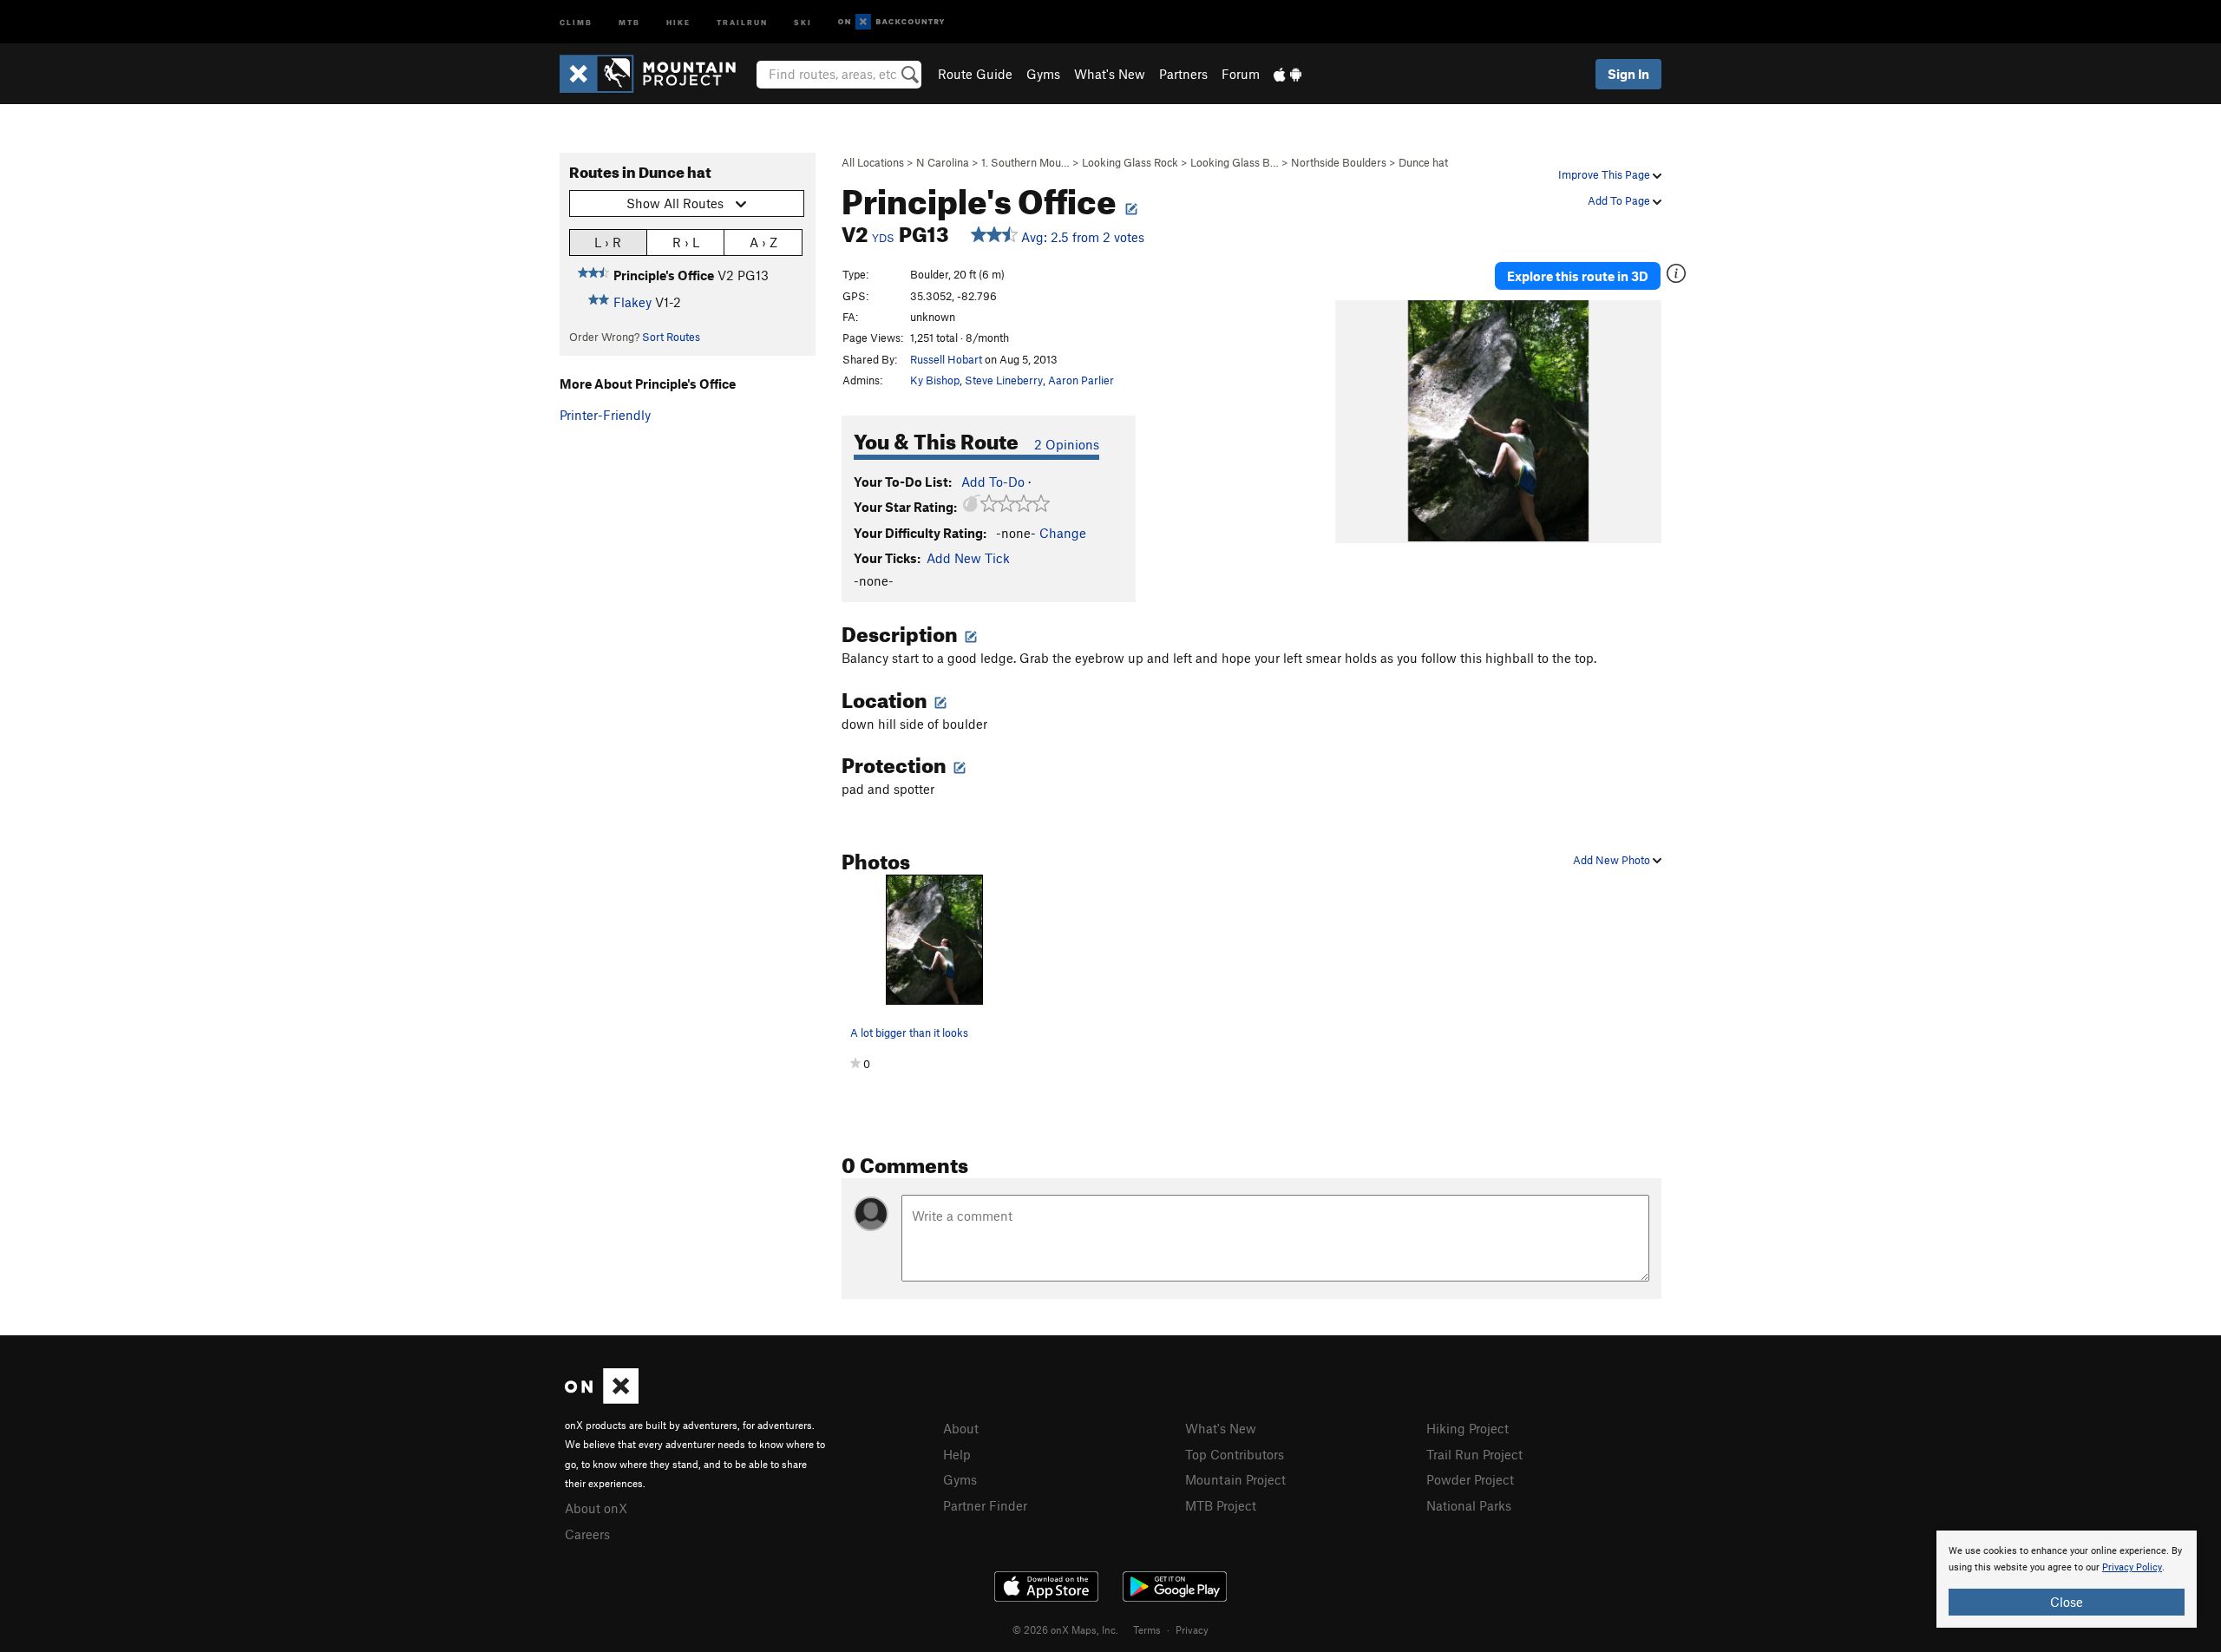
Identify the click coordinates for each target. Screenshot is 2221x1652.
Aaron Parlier (1081, 380)
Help (957, 1454)
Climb (576, 21)
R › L (686, 242)
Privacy (1192, 1629)
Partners (1183, 74)
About (961, 1428)
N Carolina (943, 162)
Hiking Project (1468, 1428)
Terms (1147, 1629)
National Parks (1469, 1505)
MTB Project (1221, 1505)
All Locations (873, 162)
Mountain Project (1235, 1479)
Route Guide (975, 74)
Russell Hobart (946, 359)
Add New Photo (1613, 860)
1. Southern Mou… (1025, 162)
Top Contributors (1235, 1454)
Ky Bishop (935, 380)
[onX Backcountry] (891, 22)
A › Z (763, 242)
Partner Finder (985, 1505)
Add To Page (1620, 200)
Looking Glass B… (1235, 162)
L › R (608, 242)
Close (2067, 1602)
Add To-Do (993, 482)
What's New (1110, 74)
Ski (803, 21)
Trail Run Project (1474, 1454)
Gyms (1043, 74)
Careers (587, 1534)
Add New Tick (968, 558)
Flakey (632, 302)
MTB (629, 21)
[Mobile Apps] (1287, 74)
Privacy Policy (2132, 1567)
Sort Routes (671, 337)
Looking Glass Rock (1130, 162)
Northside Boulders (1339, 162)
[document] (2067, 1579)
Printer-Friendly (605, 415)
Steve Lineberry (1004, 380)
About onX (596, 1508)
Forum (1241, 74)
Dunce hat (1423, 162)
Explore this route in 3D (1578, 276)
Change (1063, 533)
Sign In (1628, 74)
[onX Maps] (602, 1399)
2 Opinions (1067, 444)
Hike (678, 21)
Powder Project (1470, 1479)
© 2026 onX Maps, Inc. (1065, 1629)
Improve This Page (1605, 174)
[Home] (656, 74)
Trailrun (742, 21)
